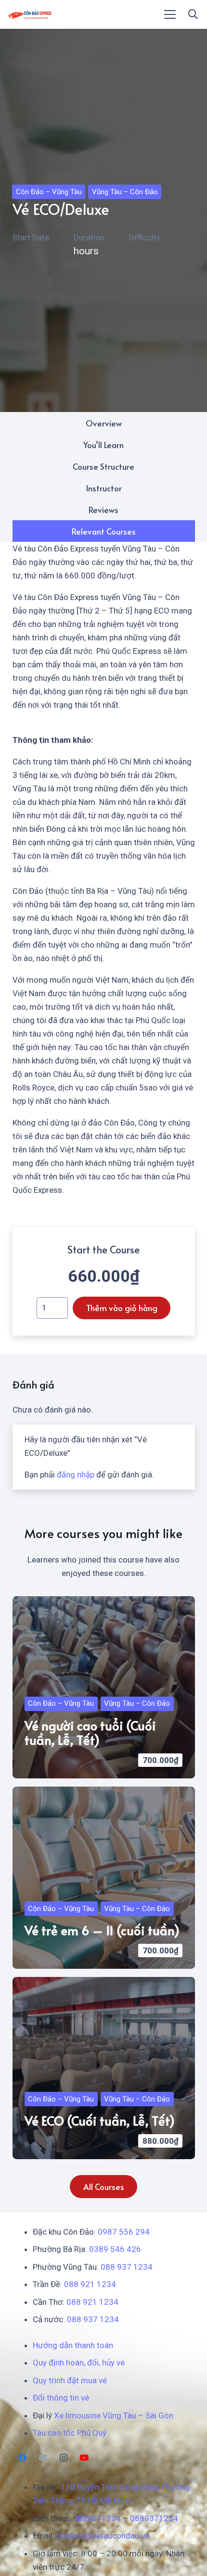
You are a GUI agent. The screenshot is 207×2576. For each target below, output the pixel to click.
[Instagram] (64, 2458)
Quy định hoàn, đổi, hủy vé (79, 2363)
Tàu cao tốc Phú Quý (70, 2433)
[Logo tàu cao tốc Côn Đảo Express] (30, 14)
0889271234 (97, 2518)
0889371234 (154, 2518)
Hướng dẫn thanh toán (73, 2345)
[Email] (43, 2458)
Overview (104, 423)
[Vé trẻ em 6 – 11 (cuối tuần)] (104, 1878)
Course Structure (103, 466)
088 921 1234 (90, 2284)
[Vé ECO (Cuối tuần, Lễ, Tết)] (104, 2068)
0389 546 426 (115, 2249)
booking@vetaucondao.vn (103, 2536)
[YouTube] (84, 2458)
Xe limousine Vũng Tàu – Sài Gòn (114, 2415)
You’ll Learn (103, 445)
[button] (170, 14)
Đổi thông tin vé (61, 2398)
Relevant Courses (104, 531)
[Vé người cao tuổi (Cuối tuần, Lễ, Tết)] (104, 1687)
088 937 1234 (127, 2267)
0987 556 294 (124, 2232)
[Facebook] (23, 2458)
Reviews (103, 510)
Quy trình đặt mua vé (70, 2380)
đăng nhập (76, 1475)
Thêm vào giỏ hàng (122, 1308)
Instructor (104, 488)
